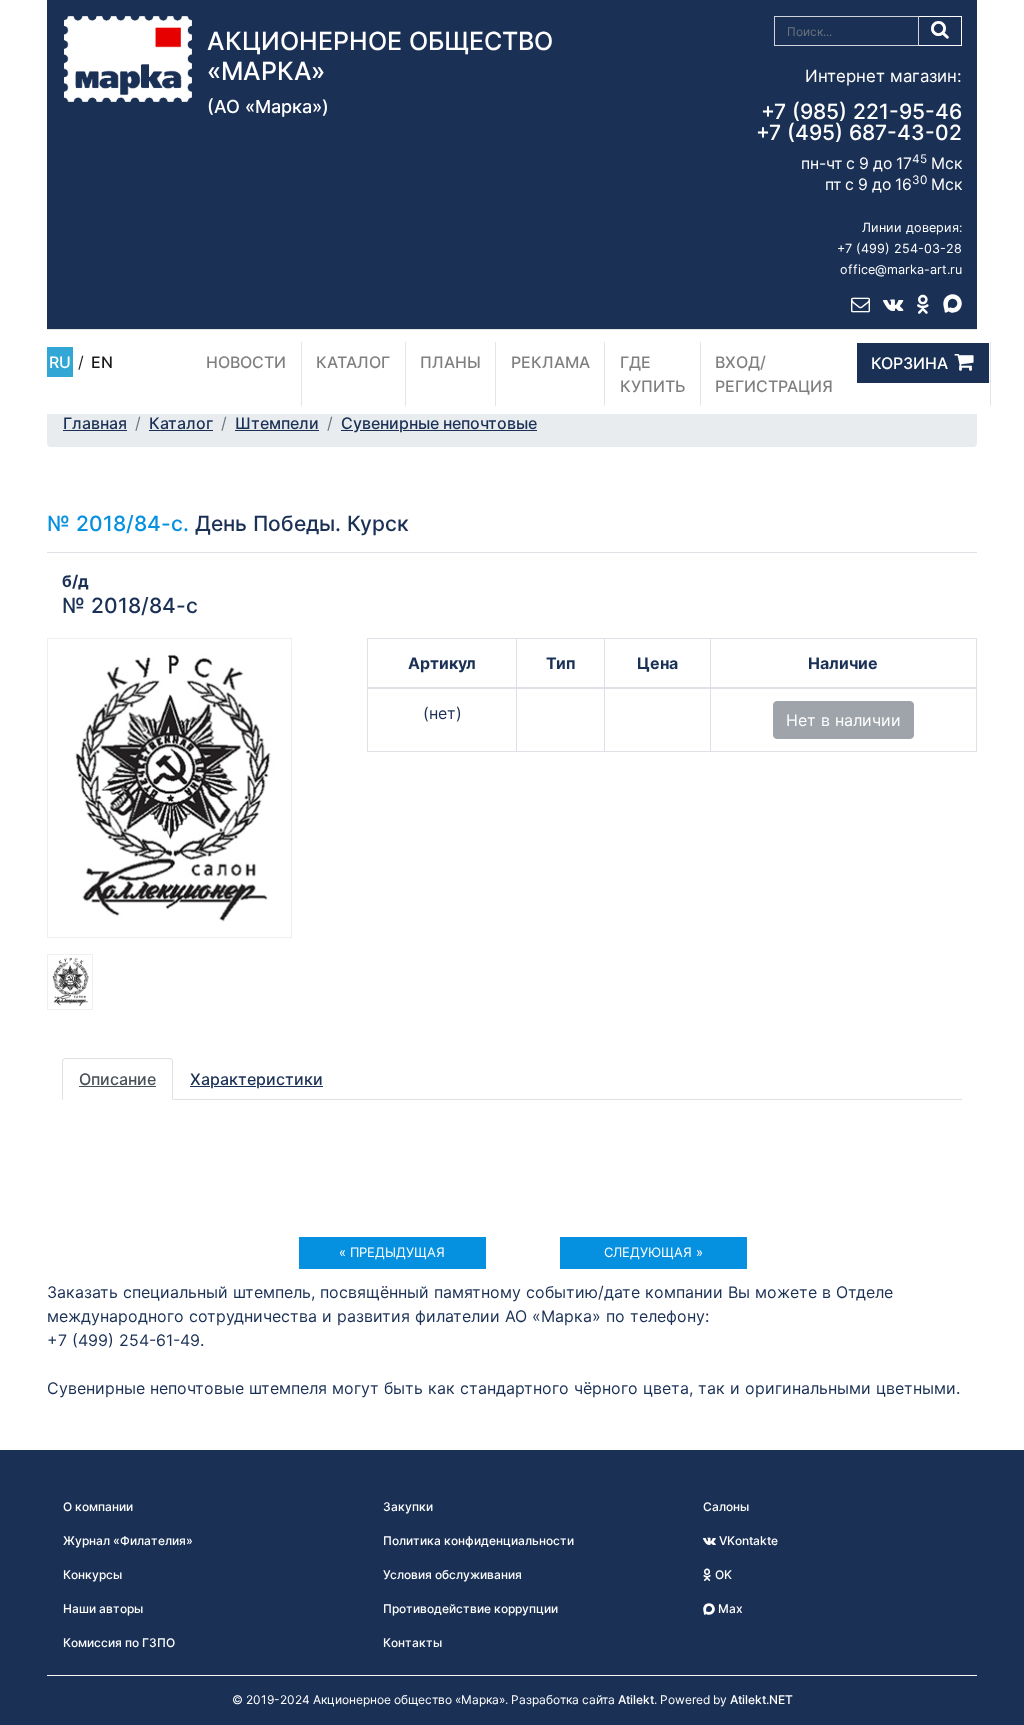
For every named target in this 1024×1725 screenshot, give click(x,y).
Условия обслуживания (452, 1574)
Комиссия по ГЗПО (119, 1642)
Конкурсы (92, 1574)
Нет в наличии (843, 720)
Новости (246, 362)
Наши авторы (103, 1608)
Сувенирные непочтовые (439, 423)
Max (729, 1608)
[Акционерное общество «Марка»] (128, 57)
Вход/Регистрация (774, 374)
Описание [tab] (117, 1079)
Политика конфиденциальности (478, 1540)
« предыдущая (392, 1252)
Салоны (726, 1506)
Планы (450, 362)
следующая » (653, 1252)
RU (60, 362)
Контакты (412, 1642)
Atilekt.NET (761, 1699)
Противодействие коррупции (470, 1608)
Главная (95, 423)
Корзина (909, 363)
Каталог (353, 362)
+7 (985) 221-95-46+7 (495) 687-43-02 (859, 122)
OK (722, 1574)
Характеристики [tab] (256, 1079)
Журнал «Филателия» (128, 1540)
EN (102, 362)
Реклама (550, 362)
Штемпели (277, 423)
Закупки (408, 1506)
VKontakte (747, 1540)
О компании (98, 1506)
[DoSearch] (940, 31)
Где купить (653, 374)
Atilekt (636, 1699)
